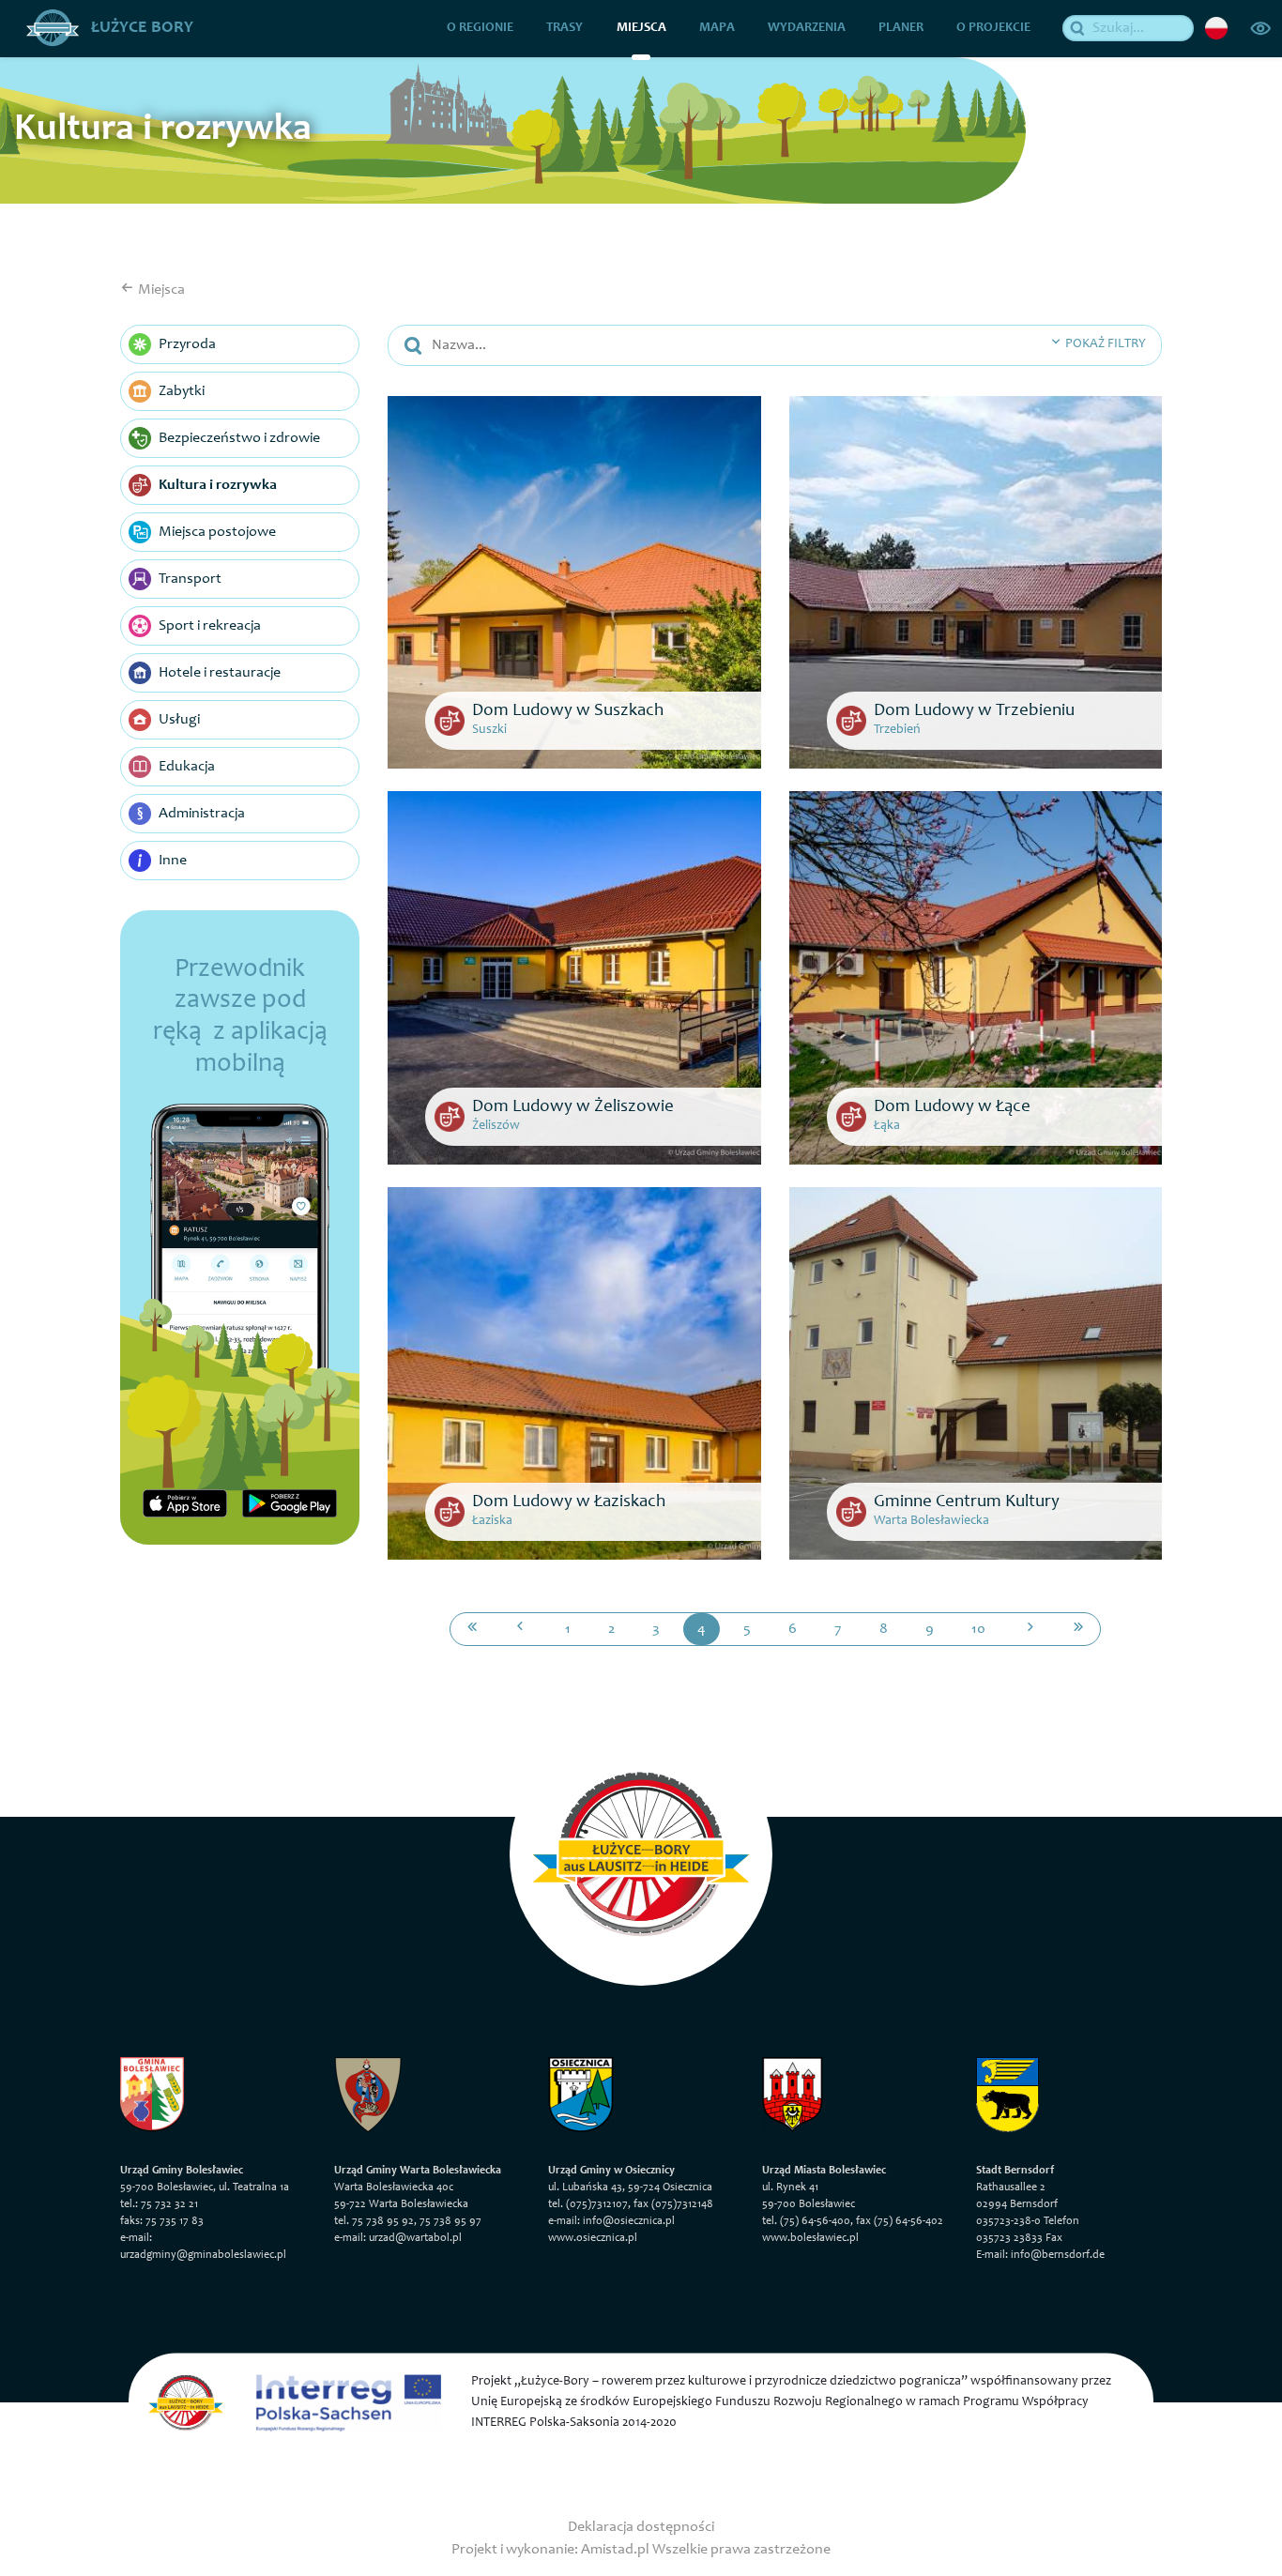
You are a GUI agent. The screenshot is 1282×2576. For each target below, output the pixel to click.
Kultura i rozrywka (218, 485)
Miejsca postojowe (217, 532)
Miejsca (641, 28)
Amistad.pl (615, 2550)
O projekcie (993, 28)
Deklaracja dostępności (641, 2527)
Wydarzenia (807, 28)
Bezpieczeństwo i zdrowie (239, 438)
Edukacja (187, 767)
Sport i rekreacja (210, 626)
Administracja (202, 814)
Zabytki (182, 391)
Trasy (565, 28)
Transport (190, 579)
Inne (173, 861)
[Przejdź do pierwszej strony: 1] (472, 1629)
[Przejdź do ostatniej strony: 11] (1078, 1629)
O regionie (480, 28)
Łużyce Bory (140, 28)
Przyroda (187, 344)
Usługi (179, 720)
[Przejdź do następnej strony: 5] (1030, 1629)
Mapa (717, 28)
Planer (901, 28)
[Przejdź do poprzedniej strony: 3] (520, 1629)
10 (978, 1629)
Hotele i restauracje (220, 673)
